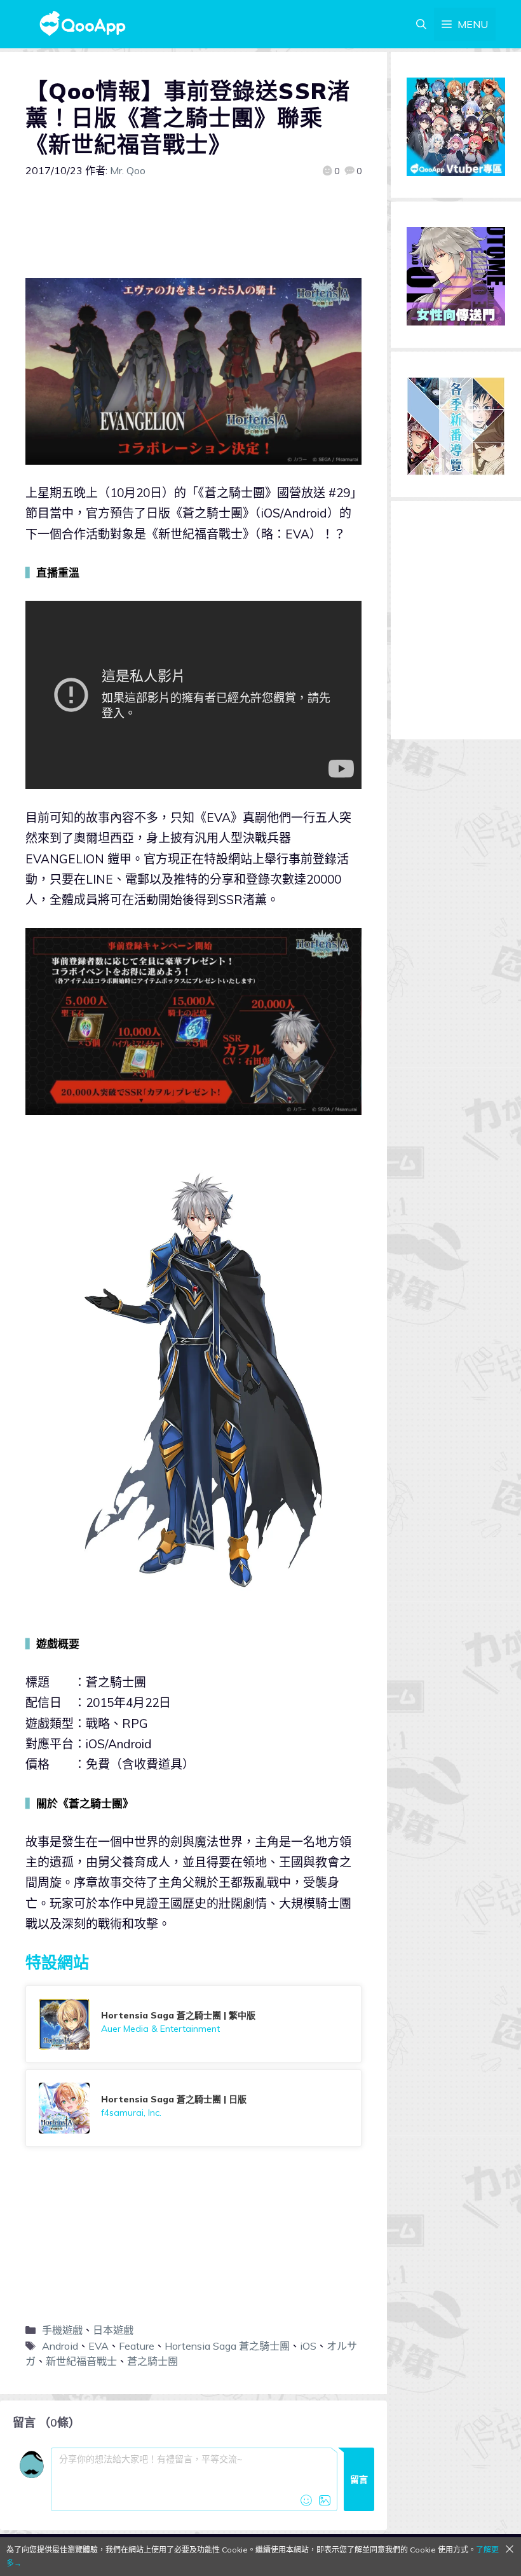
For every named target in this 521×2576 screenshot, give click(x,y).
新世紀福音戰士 (81, 2361)
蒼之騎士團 (152, 2361)
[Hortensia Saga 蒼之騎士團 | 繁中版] (193, 2024)
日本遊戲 (113, 2330)
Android (60, 2346)
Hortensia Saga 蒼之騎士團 (227, 2346)
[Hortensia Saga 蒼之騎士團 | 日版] (193, 2108)
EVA (98, 2346)
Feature (137, 2346)
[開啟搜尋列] (421, 24)
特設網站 (57, 1962)
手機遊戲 (62, 2330)
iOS (308, 2346)
